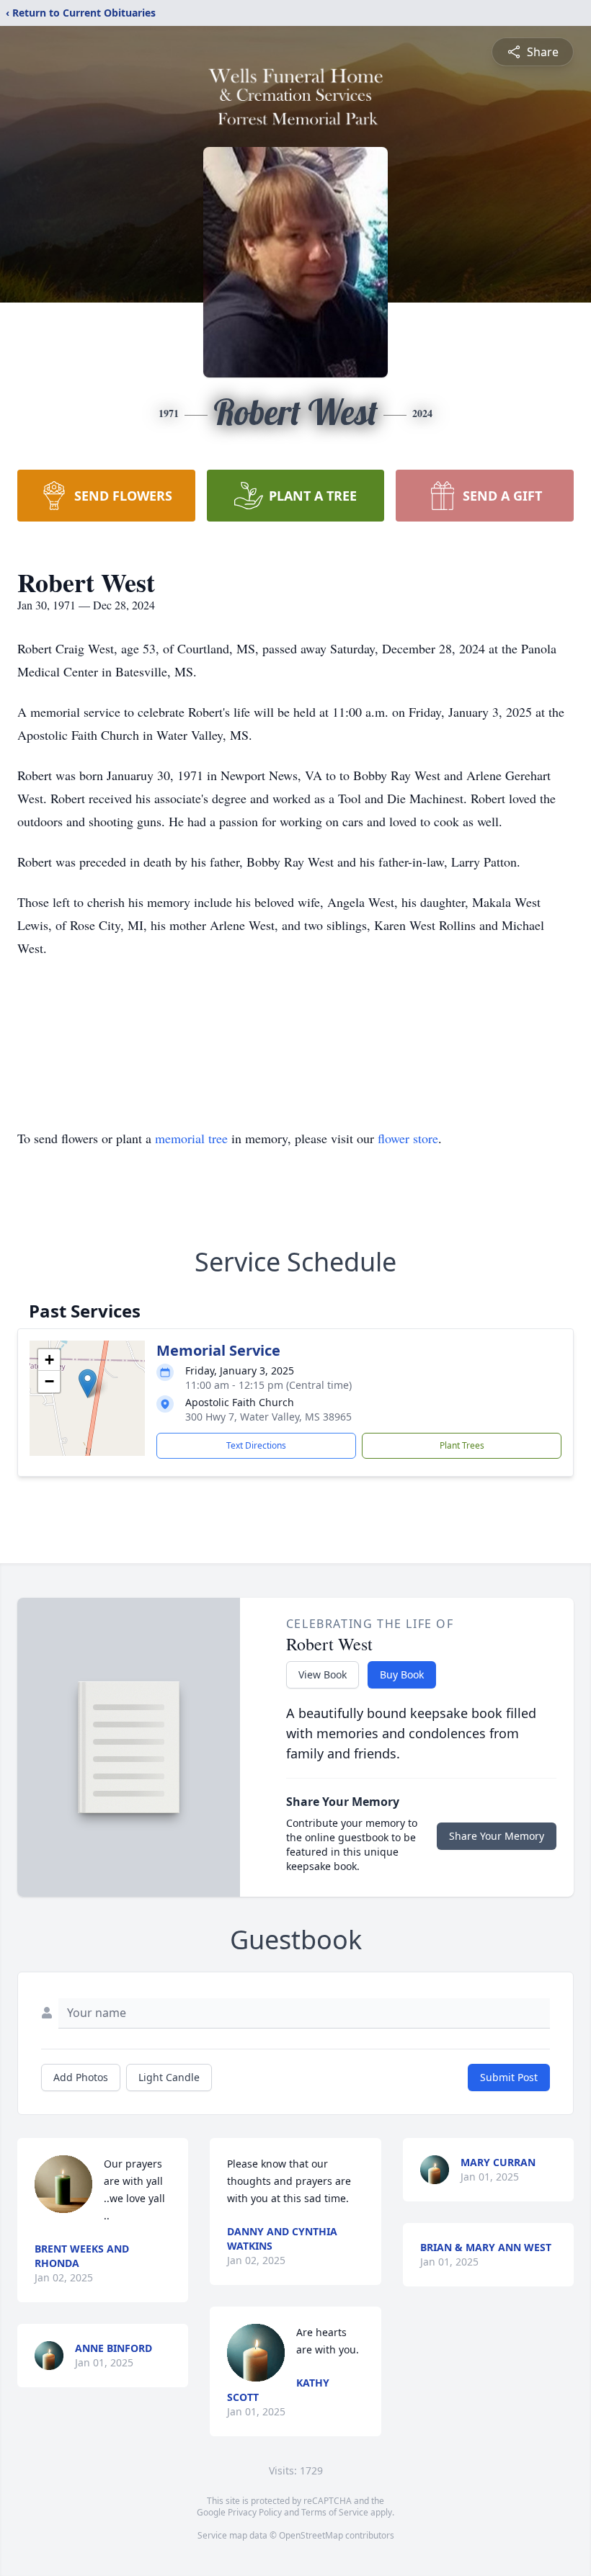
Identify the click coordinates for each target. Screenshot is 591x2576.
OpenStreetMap (311, 2535)
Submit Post (509, 2077)
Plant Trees (462, 1445)
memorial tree (191, 1138)
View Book (323, 1674)
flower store (408, 1138)
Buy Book (402, 1674)
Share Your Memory (497, 1836)
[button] (88, 1383)
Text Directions (256, 1445)
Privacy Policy (255, 2512)
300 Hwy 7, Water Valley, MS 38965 (268, 1417)
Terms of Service (335, 2512)
